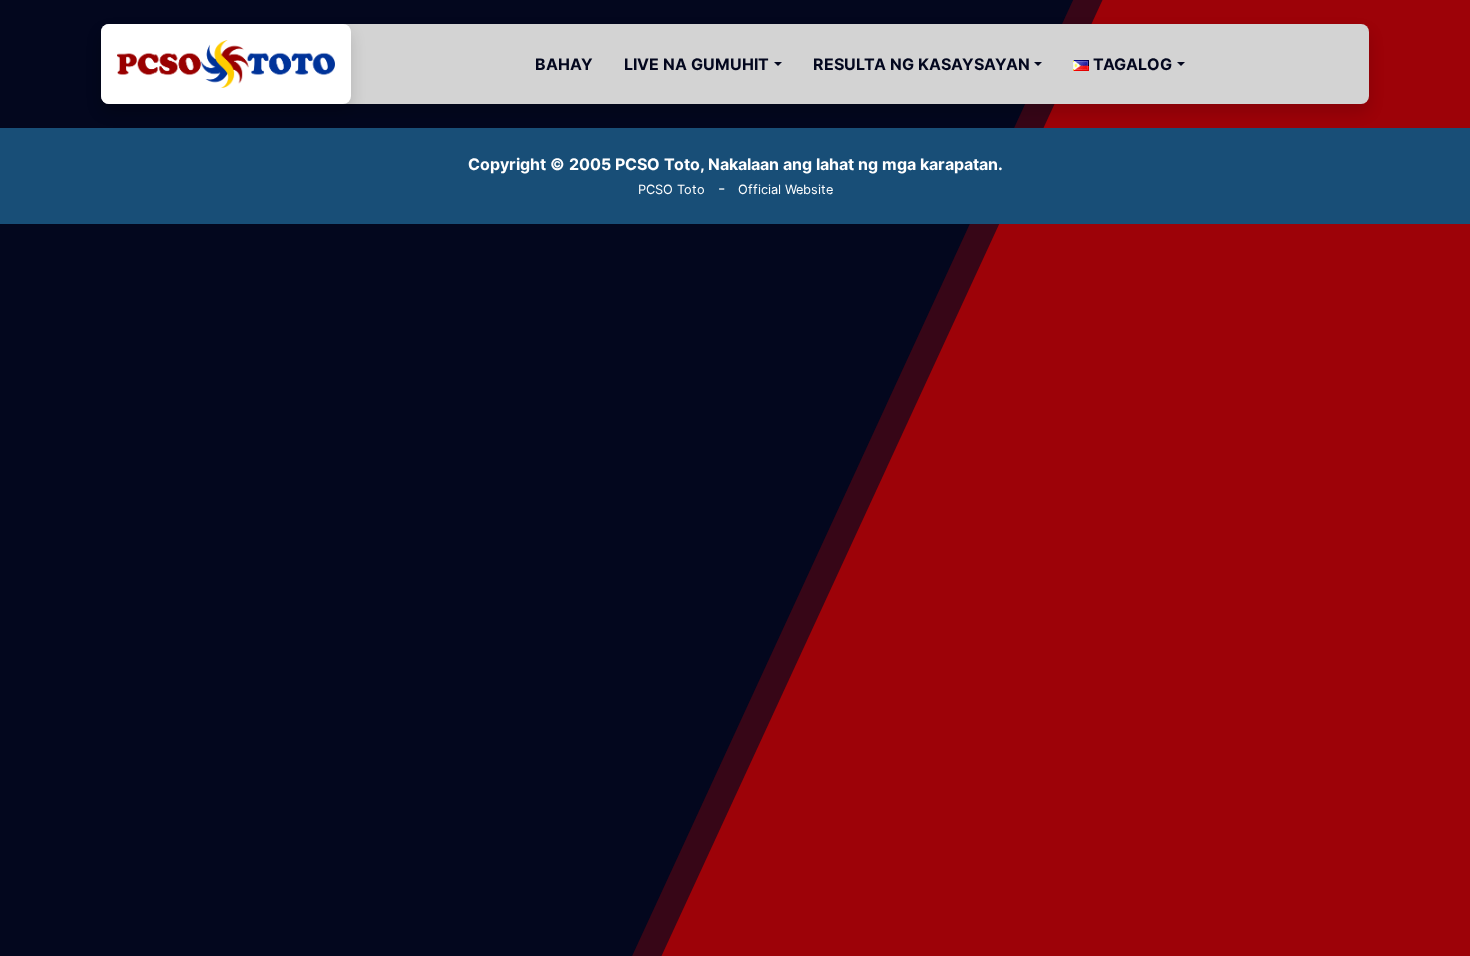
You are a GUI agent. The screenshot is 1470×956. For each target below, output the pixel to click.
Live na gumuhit (696, 64)
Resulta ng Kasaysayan (921, 64)
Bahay (564, 64)
